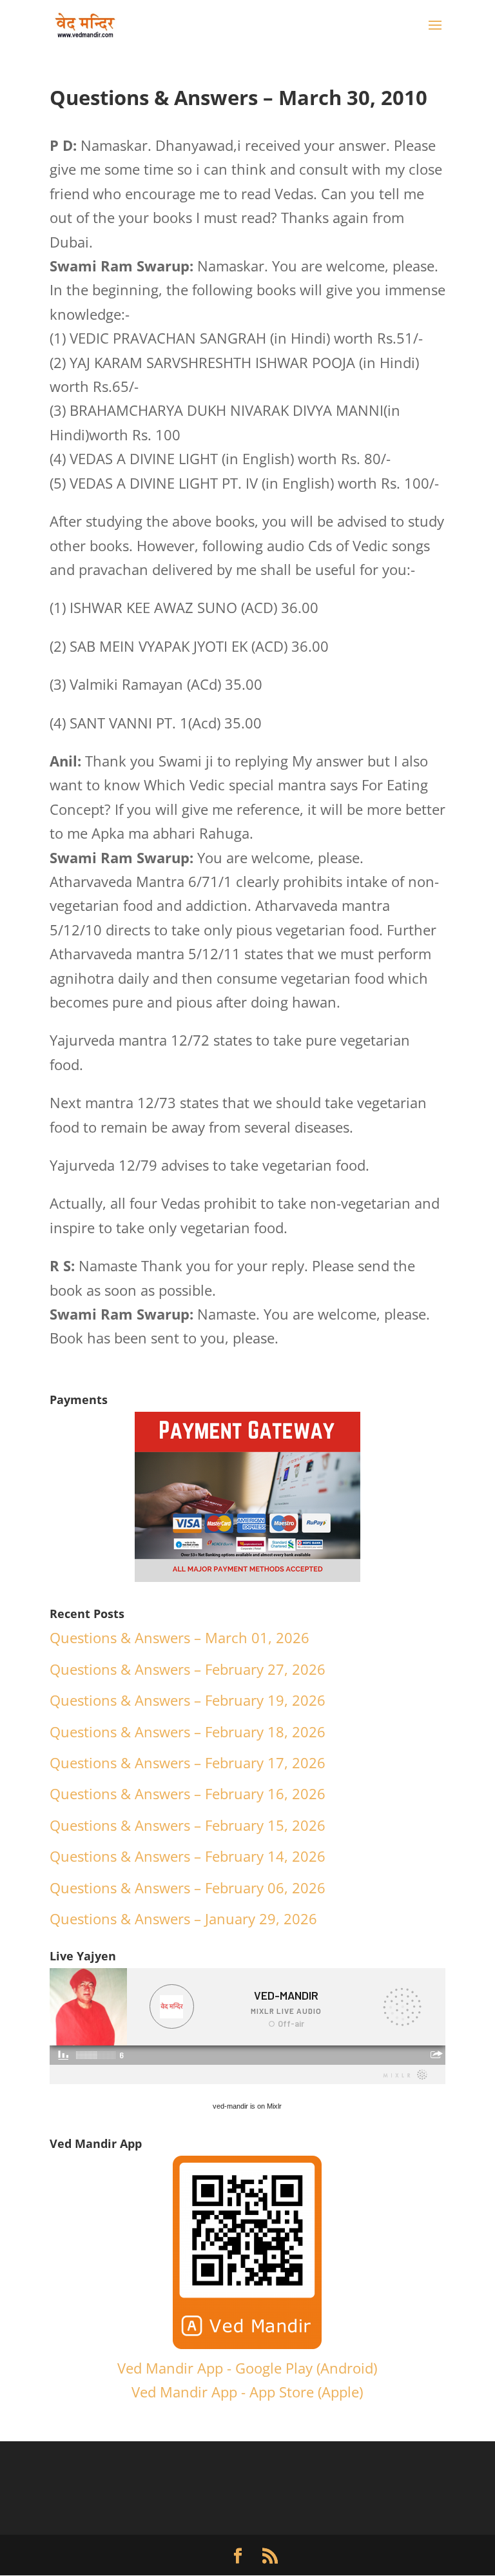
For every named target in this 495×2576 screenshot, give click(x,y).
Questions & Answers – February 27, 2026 (188, 1669)
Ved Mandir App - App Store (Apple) (247, 2392)
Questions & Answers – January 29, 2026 (183, 1918)
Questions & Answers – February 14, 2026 (188, 1856)
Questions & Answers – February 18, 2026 (188, 1732)
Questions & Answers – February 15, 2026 (188, 1825)
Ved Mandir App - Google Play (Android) (247, 2368)
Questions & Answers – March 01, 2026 (180, 1637)
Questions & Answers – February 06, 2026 (188, 1888)
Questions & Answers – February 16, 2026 (188, 1793)
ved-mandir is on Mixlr (247, 2106)
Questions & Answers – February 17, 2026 (188, 1762)
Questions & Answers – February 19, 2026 (188, 1700)
